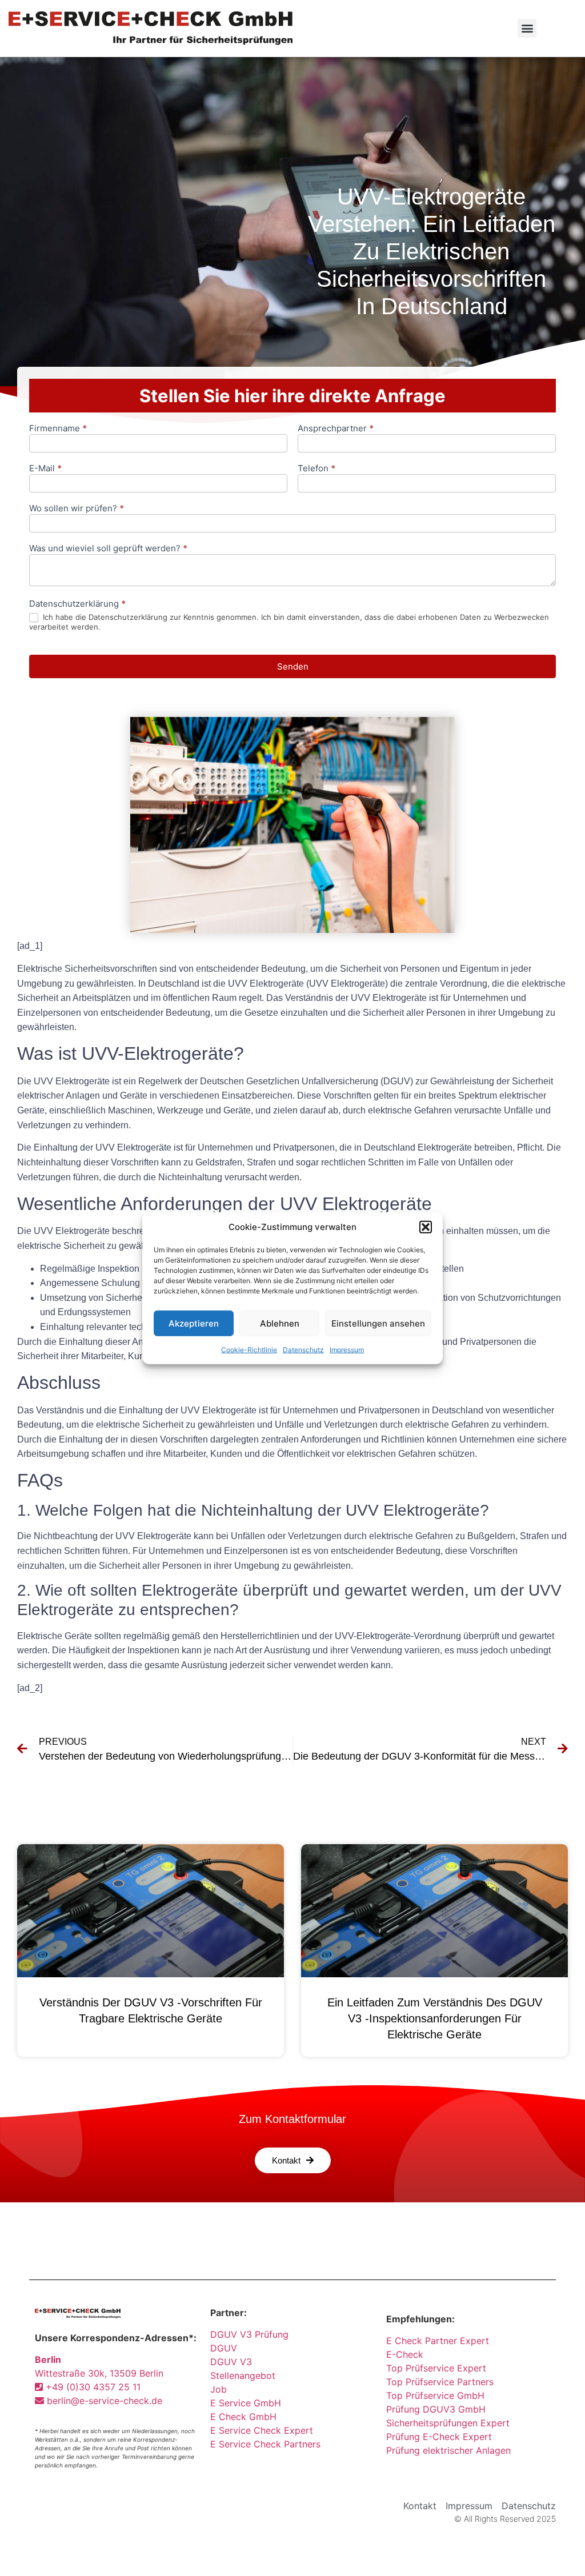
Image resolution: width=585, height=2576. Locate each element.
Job (219, 2389)
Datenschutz (303, 1350)
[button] (426, 1227)
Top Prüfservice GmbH (435, 2395)
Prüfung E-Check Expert (439, 2437)
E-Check (405, 2354)
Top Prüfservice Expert (436, 2368)
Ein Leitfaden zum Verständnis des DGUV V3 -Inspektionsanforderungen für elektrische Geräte (435, 2018)
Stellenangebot (243, 2375)
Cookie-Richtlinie (249, 1350)
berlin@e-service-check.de (103, 2401)
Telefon (316, 469)
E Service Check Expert (265, 2430)
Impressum (347, 1350)
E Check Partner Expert (438, 2341)
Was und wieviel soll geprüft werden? (108, 549)
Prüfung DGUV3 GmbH (436, 2409)
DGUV (224, 2348)
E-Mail (45, 469)
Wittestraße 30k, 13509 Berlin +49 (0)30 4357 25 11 (99, 2373)
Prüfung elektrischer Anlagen (448, 2450)
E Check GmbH (243, 2417)
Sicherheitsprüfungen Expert (448, 2423)
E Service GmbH (246, 2403)
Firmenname (58, 429)
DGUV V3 (231, 2362)
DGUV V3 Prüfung (249, 2334)
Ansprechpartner (336, 429)
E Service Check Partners (265, 2444)
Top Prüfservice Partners (440, 2382)
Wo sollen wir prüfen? (77, 509)
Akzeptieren (194, 1323)
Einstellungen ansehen (378, 1323)
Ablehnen (280, 1323)
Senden (293, 666)
